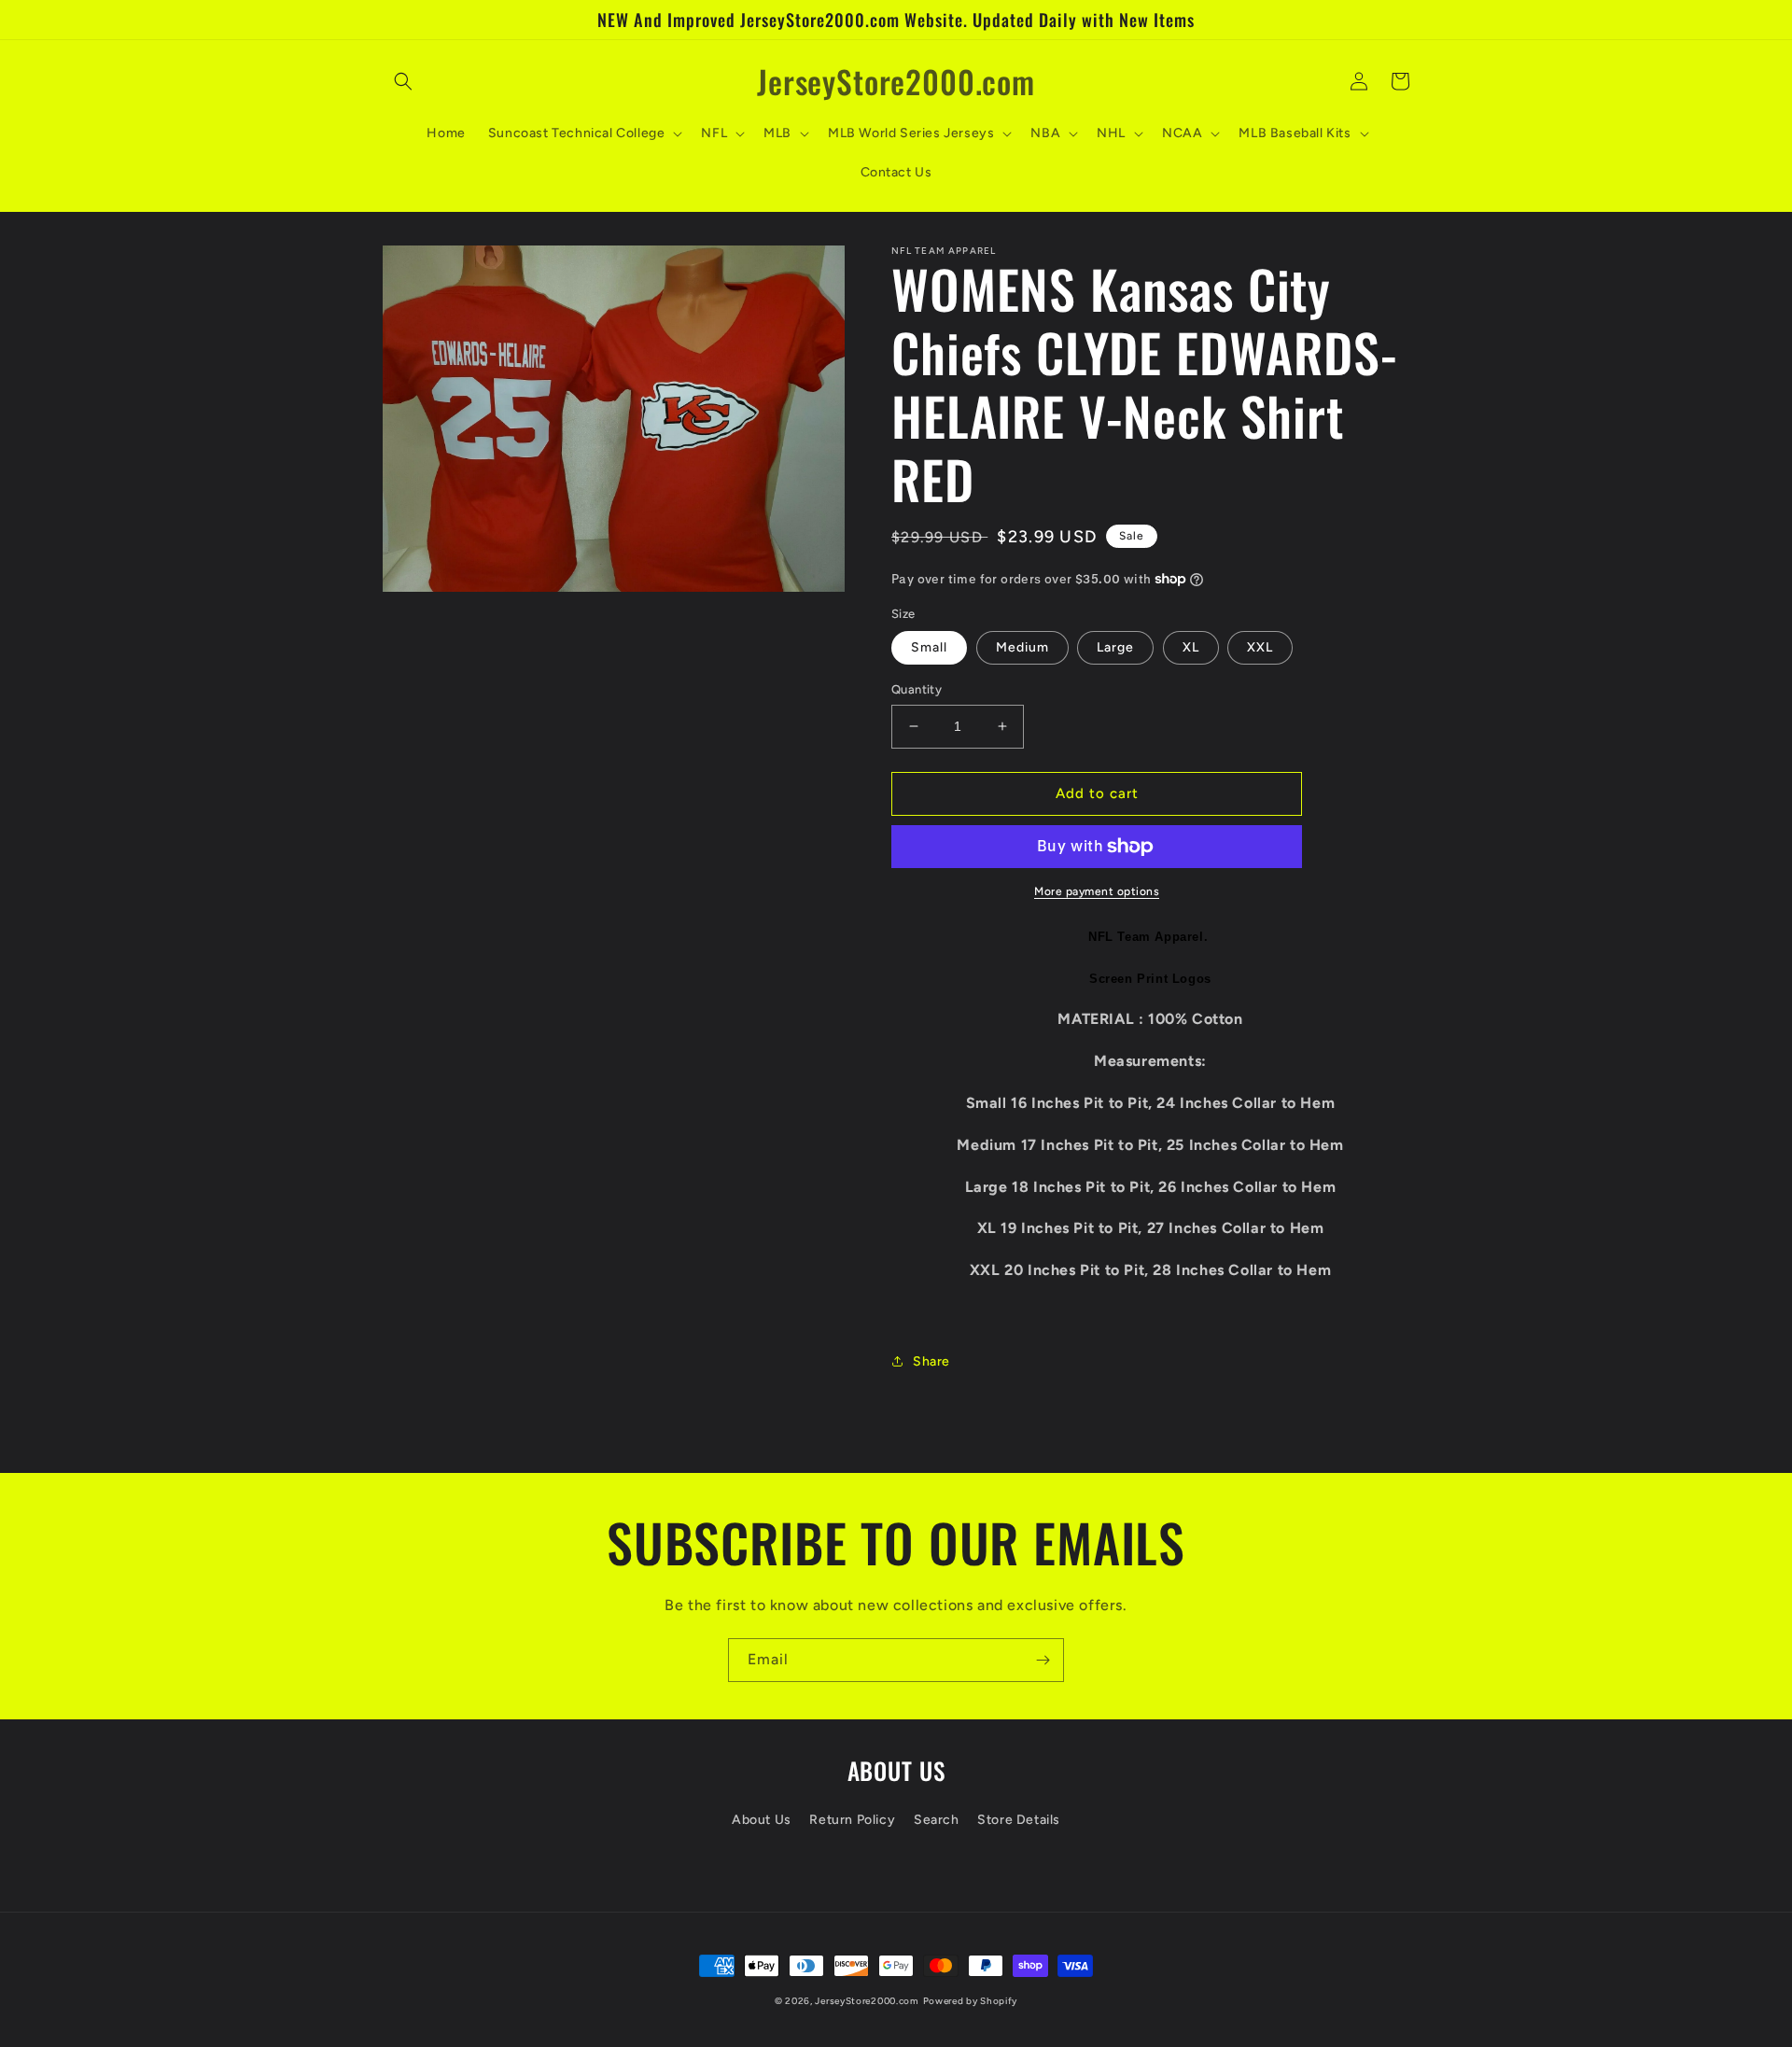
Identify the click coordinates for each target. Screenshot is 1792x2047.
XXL (1260, 647)
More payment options (1097, 891)
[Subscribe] (1043, 1660)
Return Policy (852, 1820)
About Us (762, 1820)
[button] (403, 81)
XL (1191, 647)
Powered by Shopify (971, 2001)
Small (929, 647)
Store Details (1019, 1820)
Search (937, 1820)
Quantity (917, 689)
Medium (1022, 647)
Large (1115, 647)
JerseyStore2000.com (867, 2001)
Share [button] (931, 1361)
